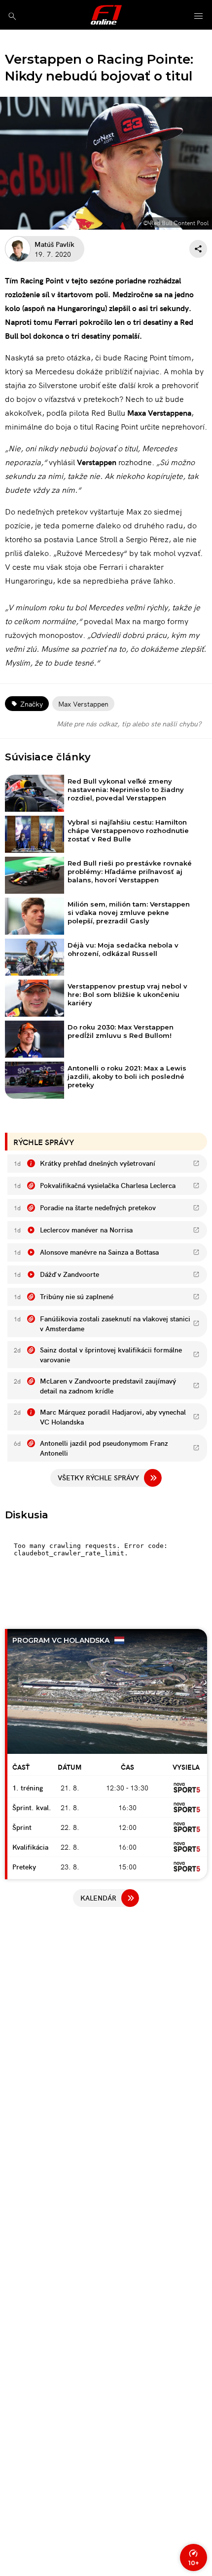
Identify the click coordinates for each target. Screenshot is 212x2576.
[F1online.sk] (106, 15)
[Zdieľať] (198, 249)
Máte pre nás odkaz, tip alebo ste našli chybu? (129, 723)
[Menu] (199, 17)
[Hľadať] (12, 16)
